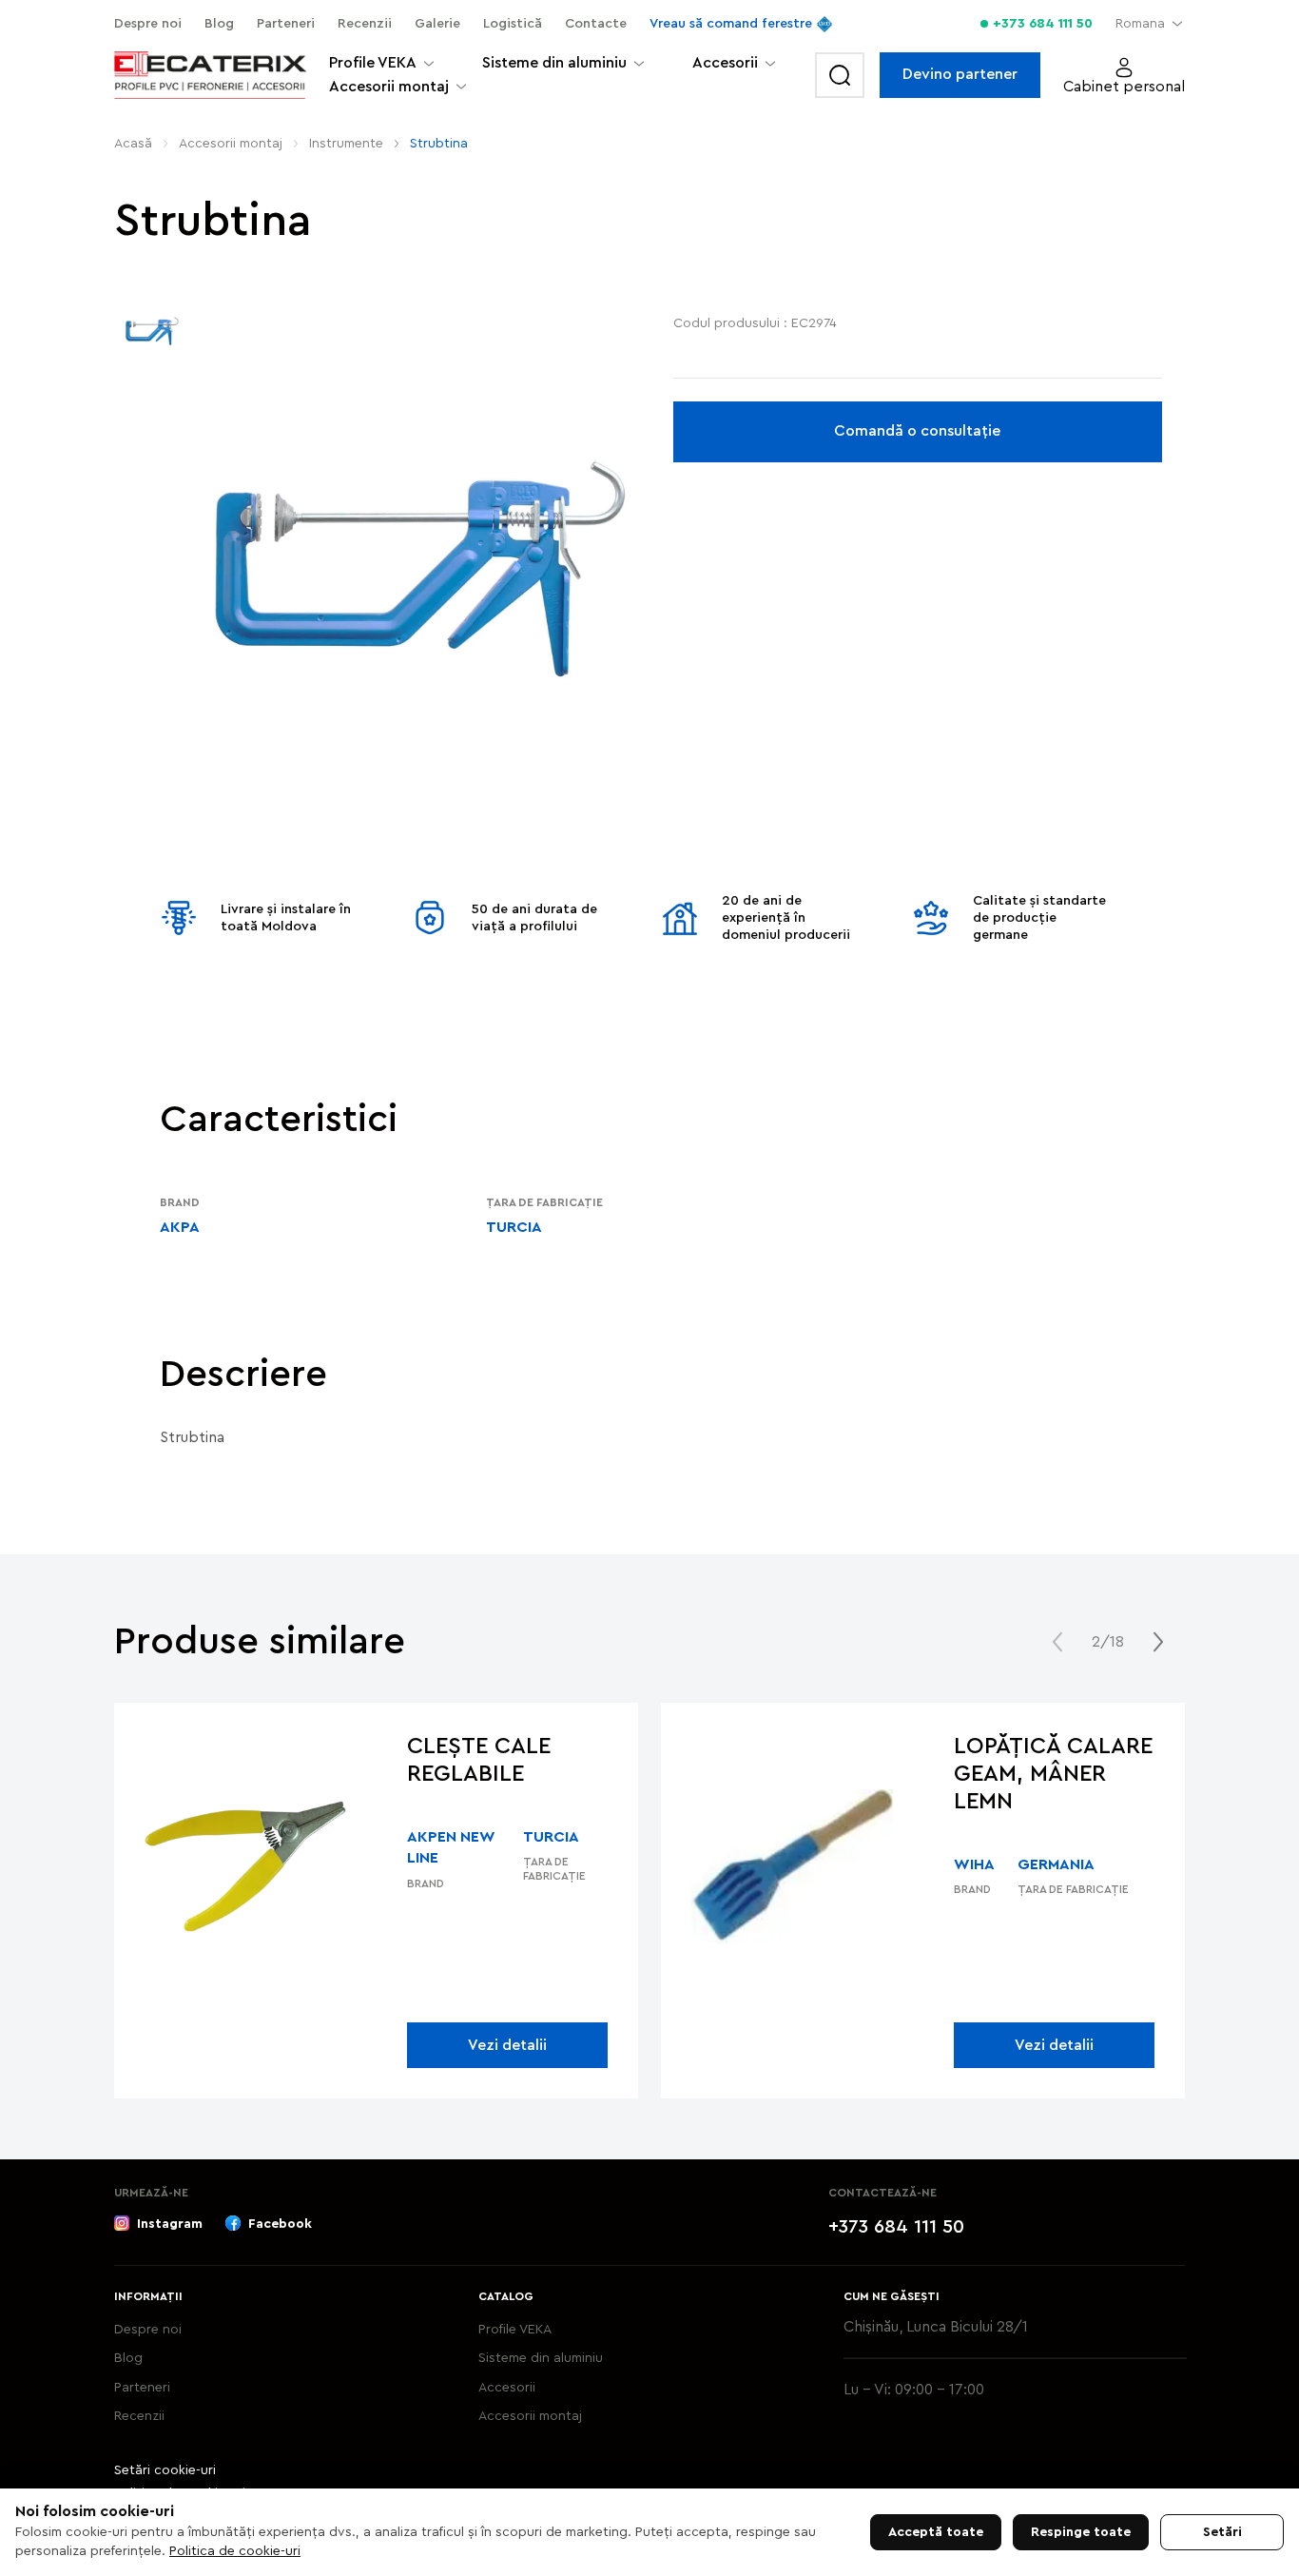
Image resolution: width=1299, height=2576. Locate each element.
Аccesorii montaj (231, 144)
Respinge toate (1081, 2532)
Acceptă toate (936, 2532)
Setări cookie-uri (165, 2470)
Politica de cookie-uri (235, 2551)
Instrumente (346, 144)
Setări (1222, 2532)
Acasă (133, 144)
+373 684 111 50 (1043, 24)
